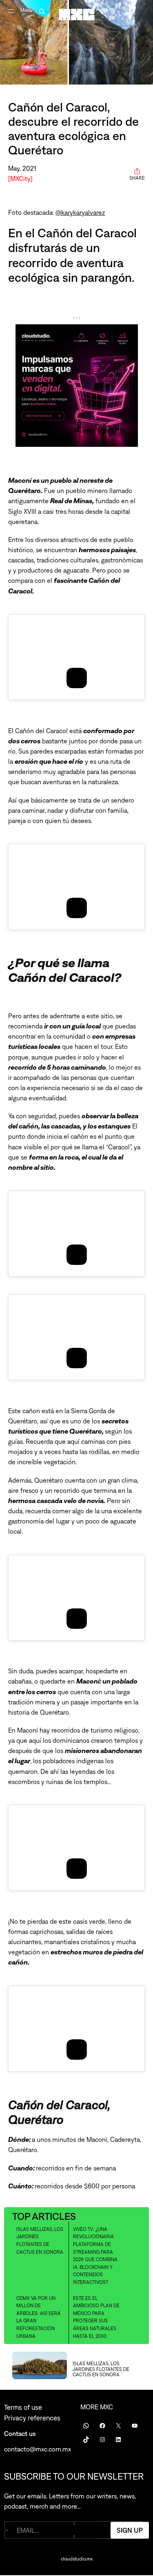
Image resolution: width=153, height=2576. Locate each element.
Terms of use (23, 2407)
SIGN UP (130, 2530)
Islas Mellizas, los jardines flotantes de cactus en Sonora (40, 2241)
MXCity (20, 178)
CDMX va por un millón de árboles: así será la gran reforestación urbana (39, 2317)
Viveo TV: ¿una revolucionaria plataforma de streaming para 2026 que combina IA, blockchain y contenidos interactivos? (95, 2256)
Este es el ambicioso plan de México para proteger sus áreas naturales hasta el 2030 (96, 2317)
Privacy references (32, 2418)
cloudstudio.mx (77, 2559)
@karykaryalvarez (80, 212)
